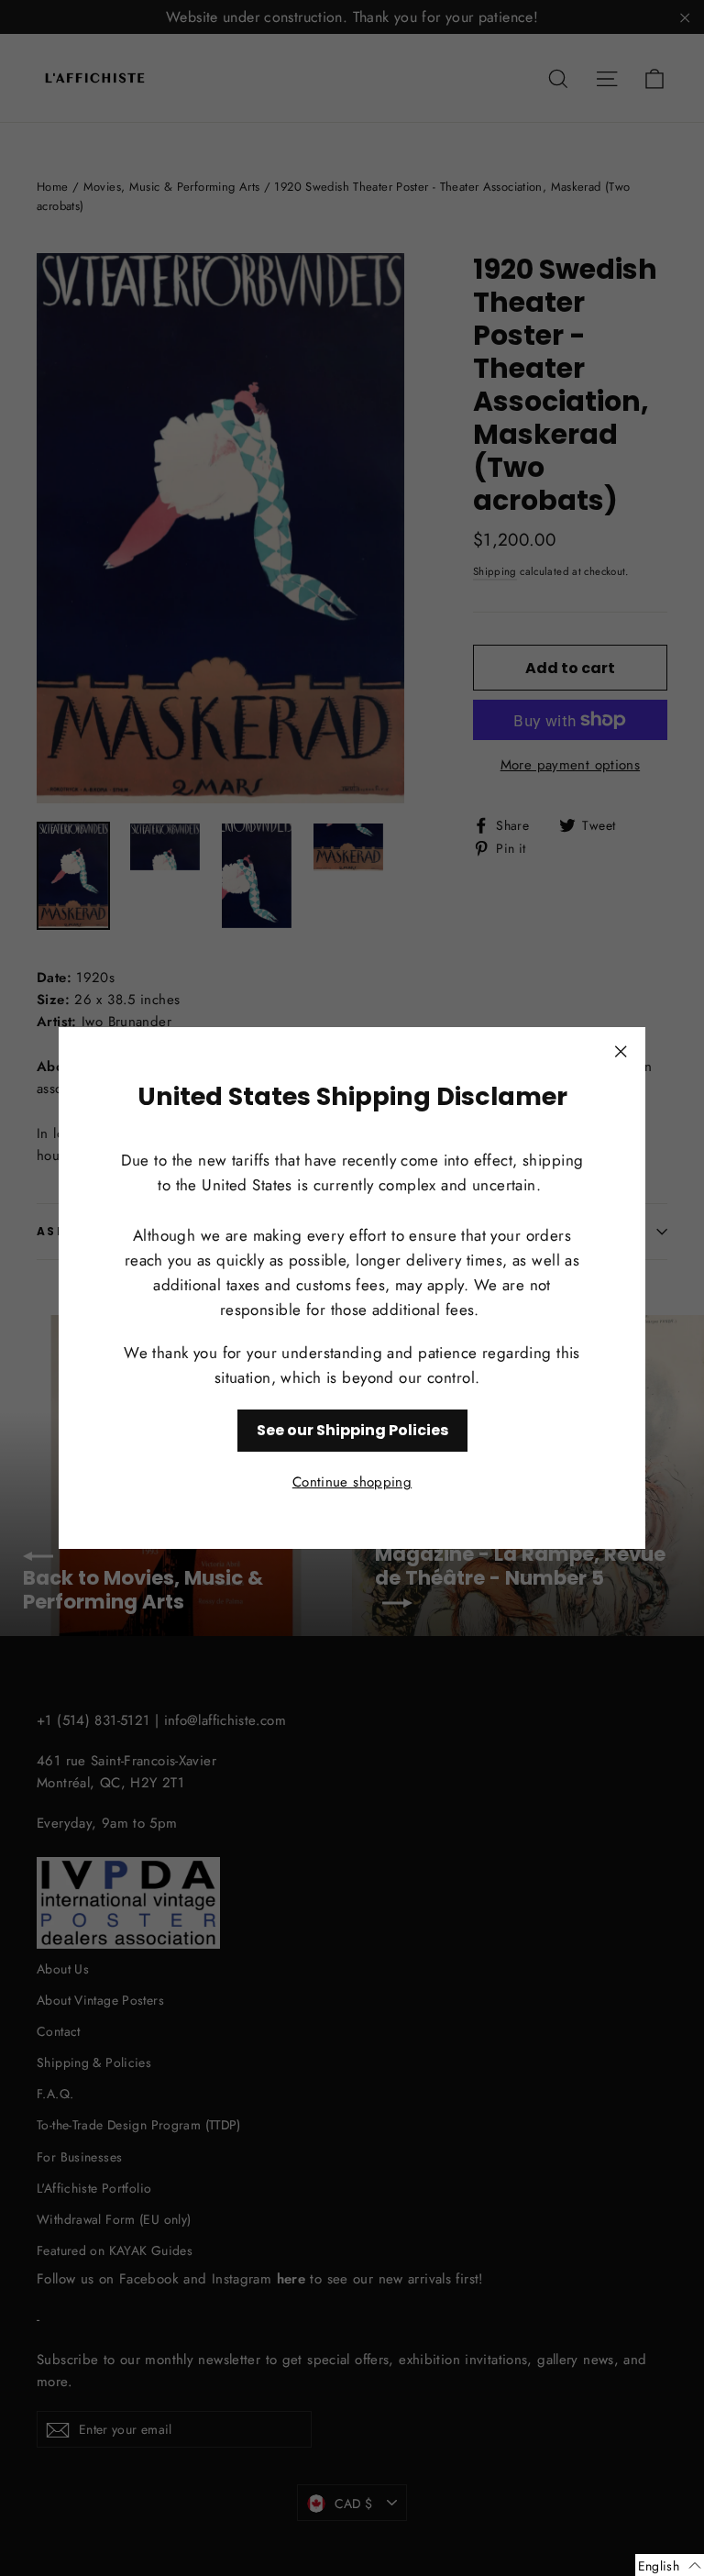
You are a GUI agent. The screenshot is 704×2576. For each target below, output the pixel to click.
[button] (670, 2565)
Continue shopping (352, 1482)
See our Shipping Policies (352, 1430)
